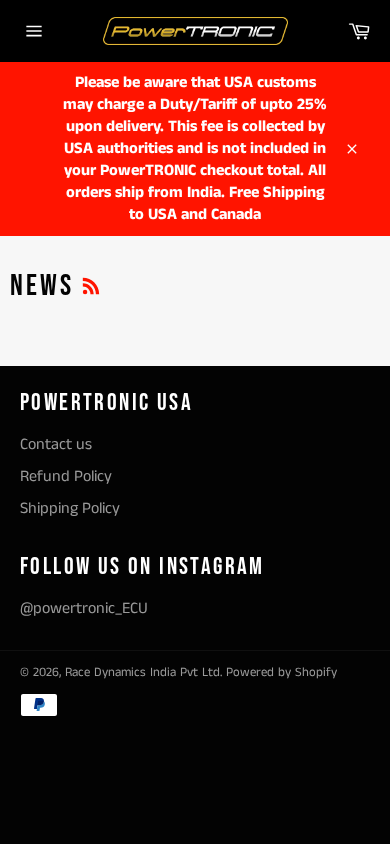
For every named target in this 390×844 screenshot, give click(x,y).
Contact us (56, 444)
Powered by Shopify (281, 672)
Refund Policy (66, 476)
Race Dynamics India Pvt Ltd (142, 672)
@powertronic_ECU (84, 608)
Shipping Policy (70, 508)
